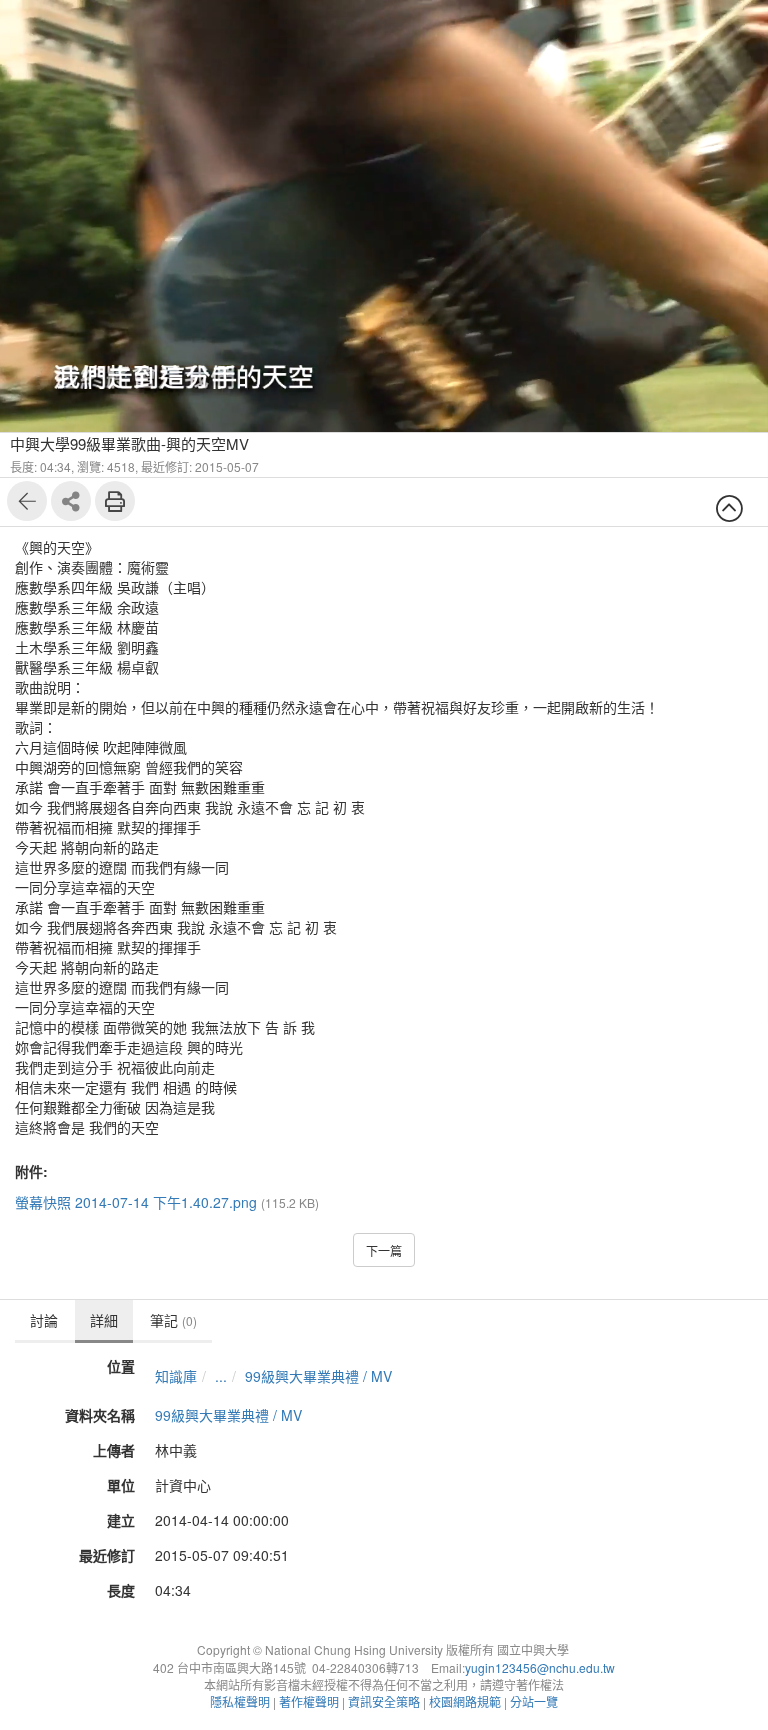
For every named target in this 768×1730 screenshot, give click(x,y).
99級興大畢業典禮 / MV (318, 1376)
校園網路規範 (465, 1701)
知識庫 (176, 1376)
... (221, 1376)
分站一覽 (534, 1701)
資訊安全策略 (384, 1701)
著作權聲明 (309, 1701)
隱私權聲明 (240, 1701)
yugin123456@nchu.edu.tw (540, 1667)
